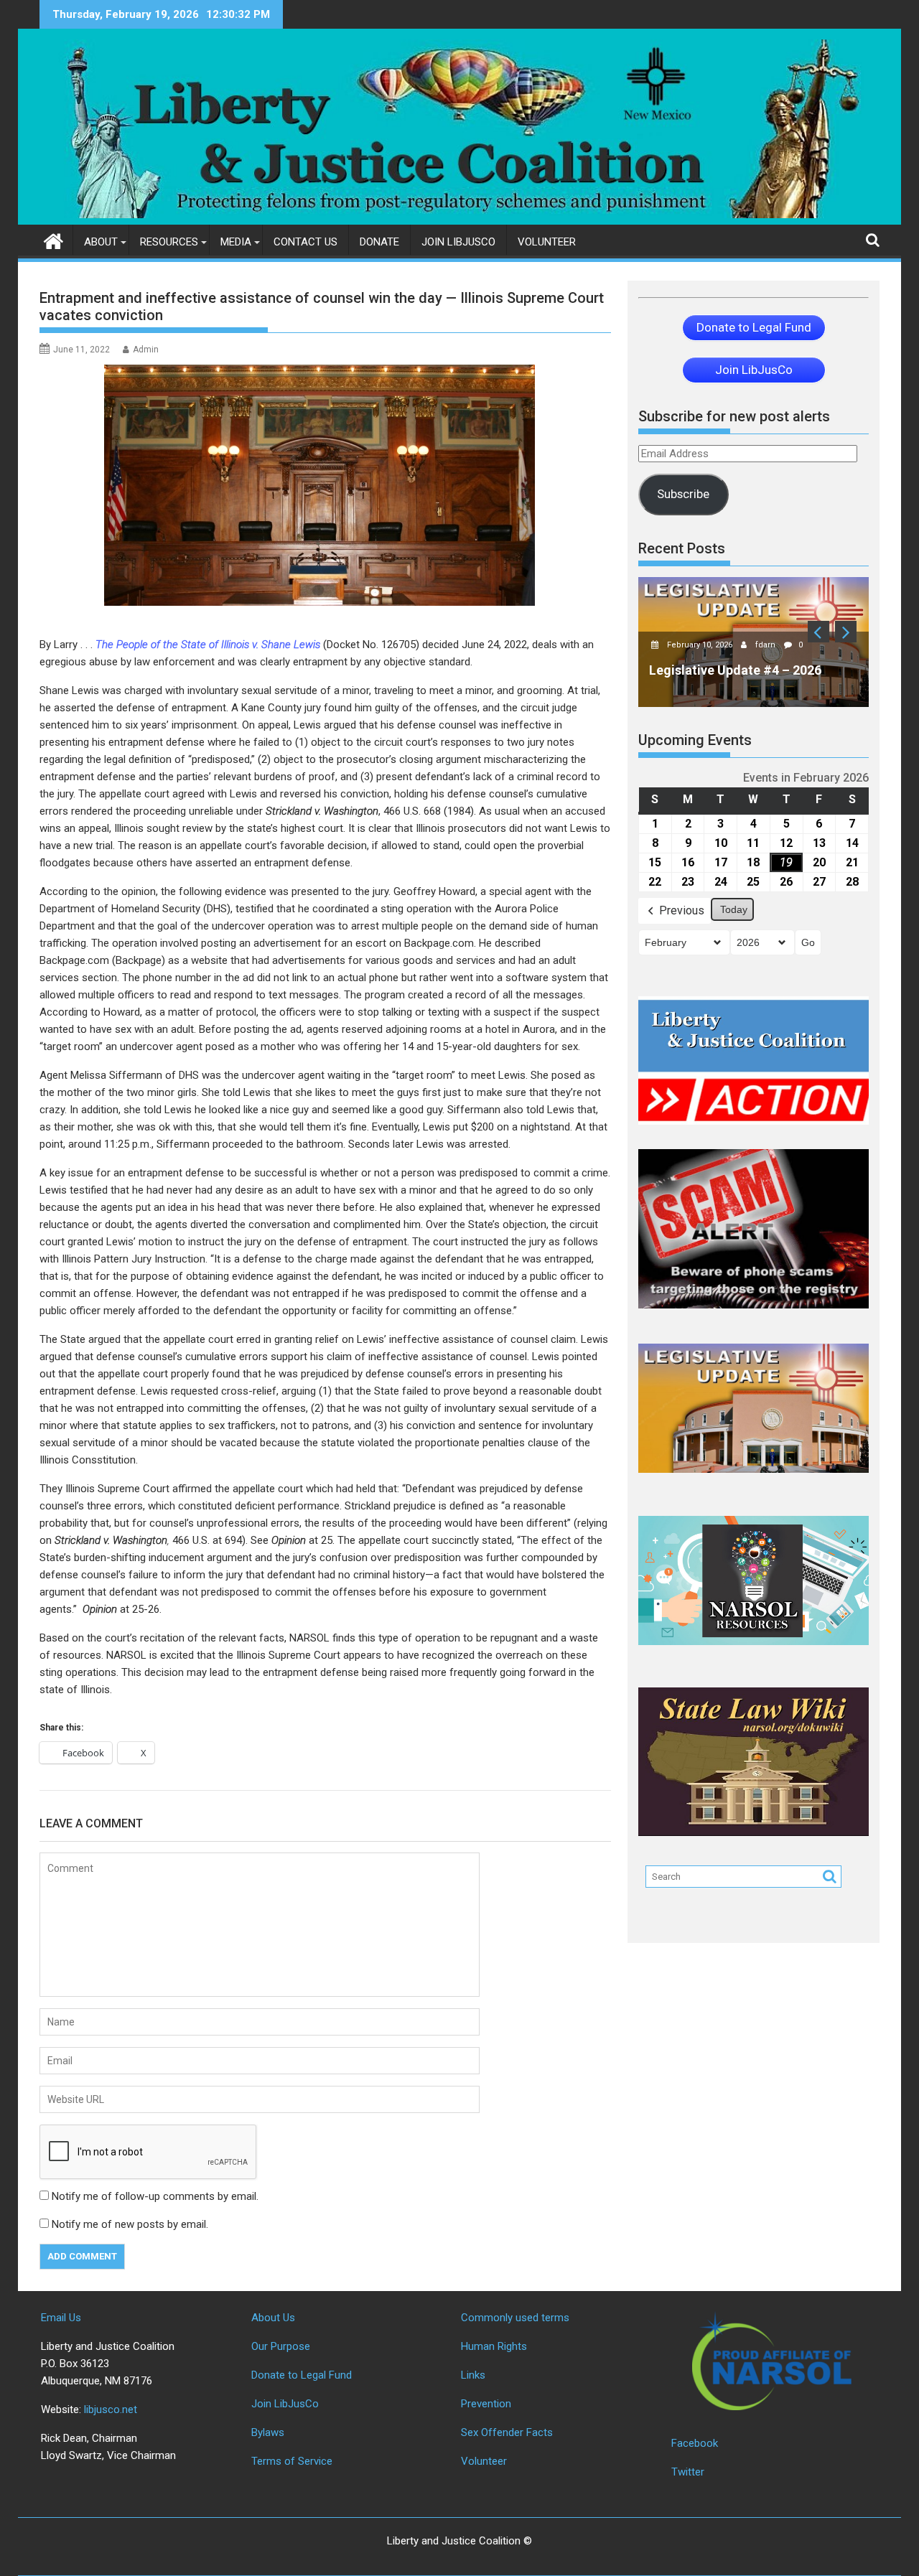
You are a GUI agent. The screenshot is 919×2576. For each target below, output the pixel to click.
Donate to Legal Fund (302, 2375)
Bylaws (268, 2432)
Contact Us (305, 242)
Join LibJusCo (458, 242)
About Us (273, 2318)
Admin (146, 350)
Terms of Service (292, 2461)
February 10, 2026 (701, 645)
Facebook (695, 2443)
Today (734, 909)
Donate (379, 242)
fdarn (766, 645)
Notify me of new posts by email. (130, 2224)
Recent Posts (682, 548)
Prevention (486, 2404)
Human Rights (494, 2346)
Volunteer (547, 242)
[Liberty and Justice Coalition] (53, 240)
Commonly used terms (515, 2318)
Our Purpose (281, 2346)
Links (473, 2375)
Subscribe (683, 494)
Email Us (61, 2318)
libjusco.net (111, 2409)
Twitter (688, 2472)
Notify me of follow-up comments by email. (155, 2196)
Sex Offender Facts (507, 2432)
